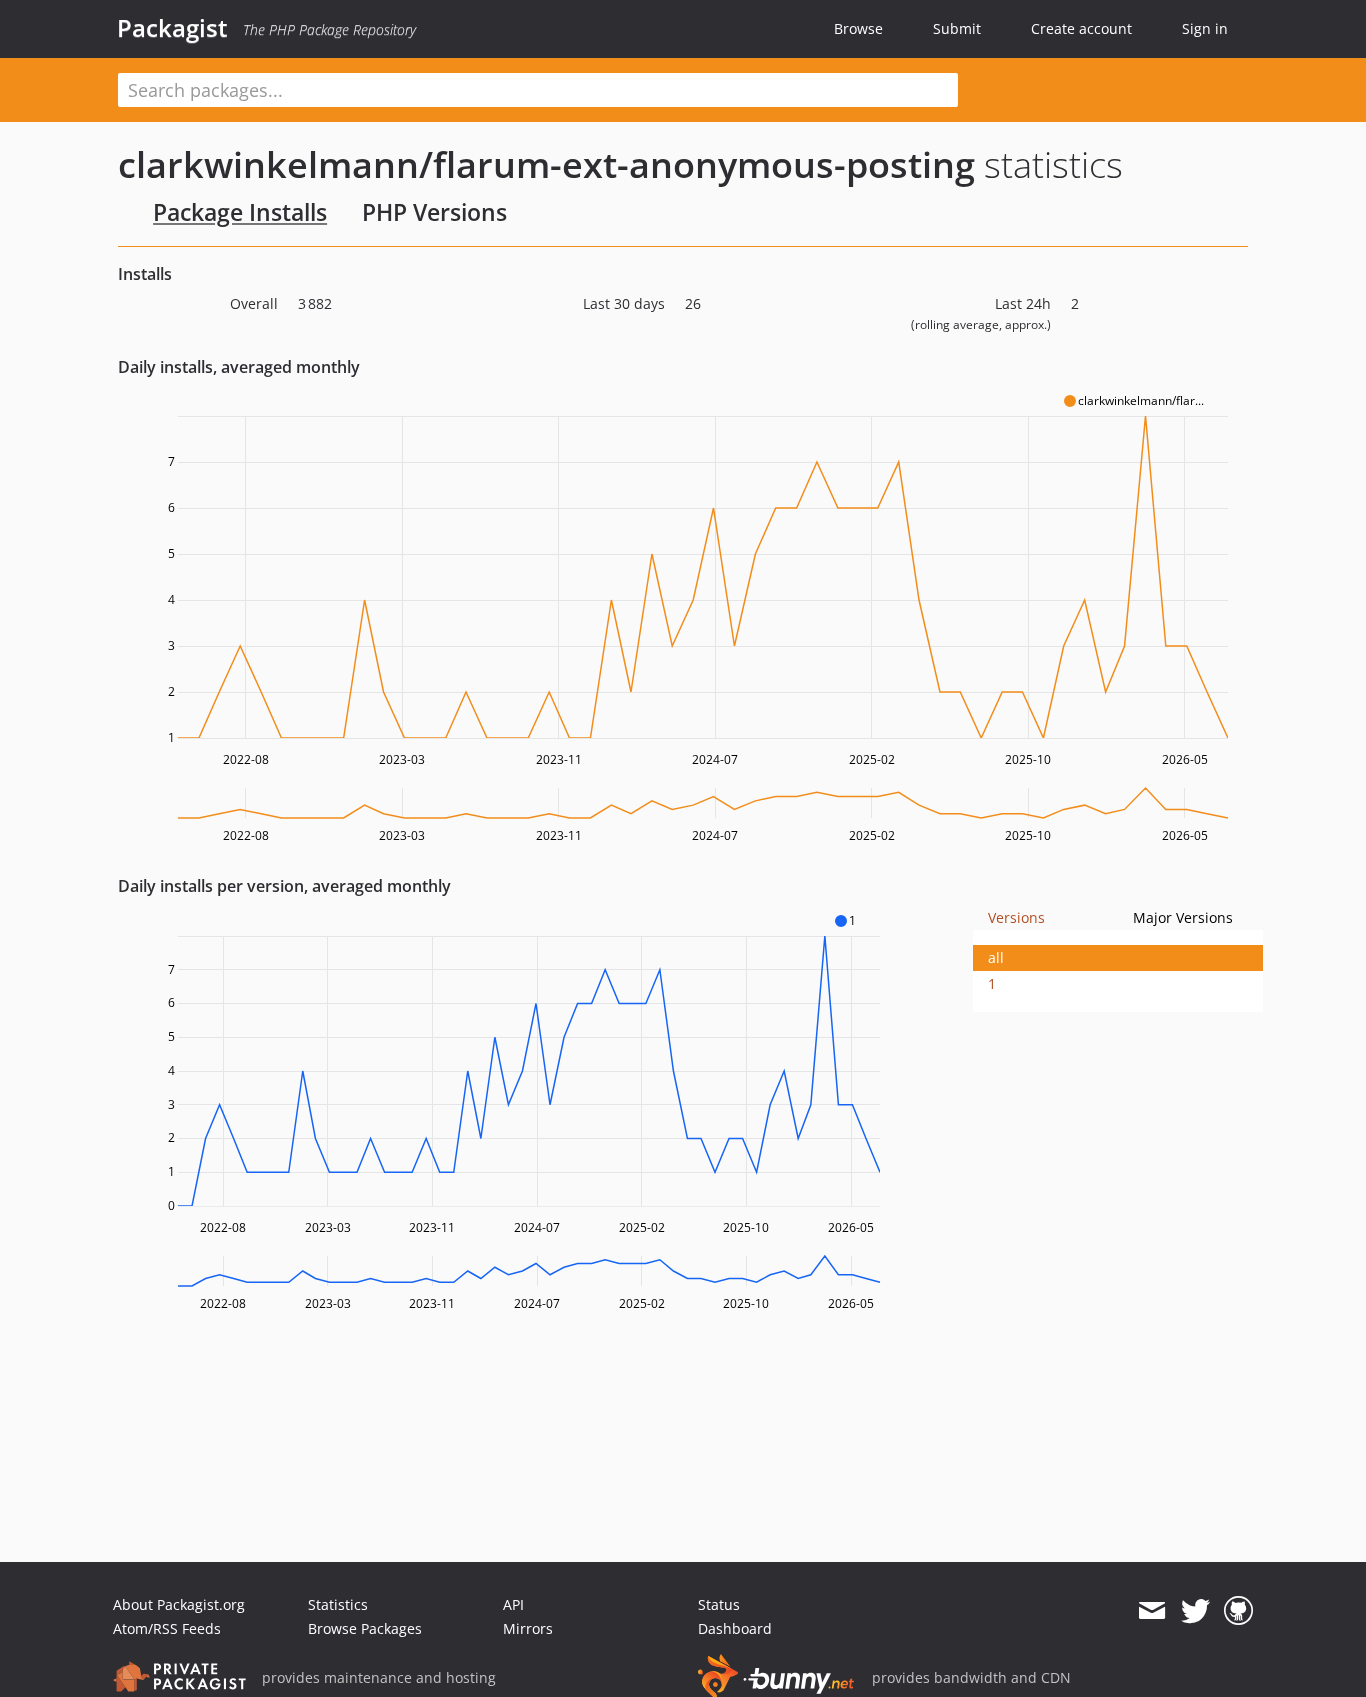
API (513, 1604)
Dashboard (735, 1628)
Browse (858, 28)
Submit (957, 28)
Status (719, 1604)
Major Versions (1183, 917)
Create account (1081, 28)
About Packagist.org (179, 1604)
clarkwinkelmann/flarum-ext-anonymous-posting (546, 164)
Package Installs (240, 212)
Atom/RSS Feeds (167, 1628)
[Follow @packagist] (1195, 1611)
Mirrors (528, 1628)
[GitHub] (1238, 1611)
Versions (1016, 917)
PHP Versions (434, 212)
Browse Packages (365, 1628)
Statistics (338, 1604)
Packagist (172, 28)
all (996, 957)
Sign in (1205, 28)
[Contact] (1151, 1611)
